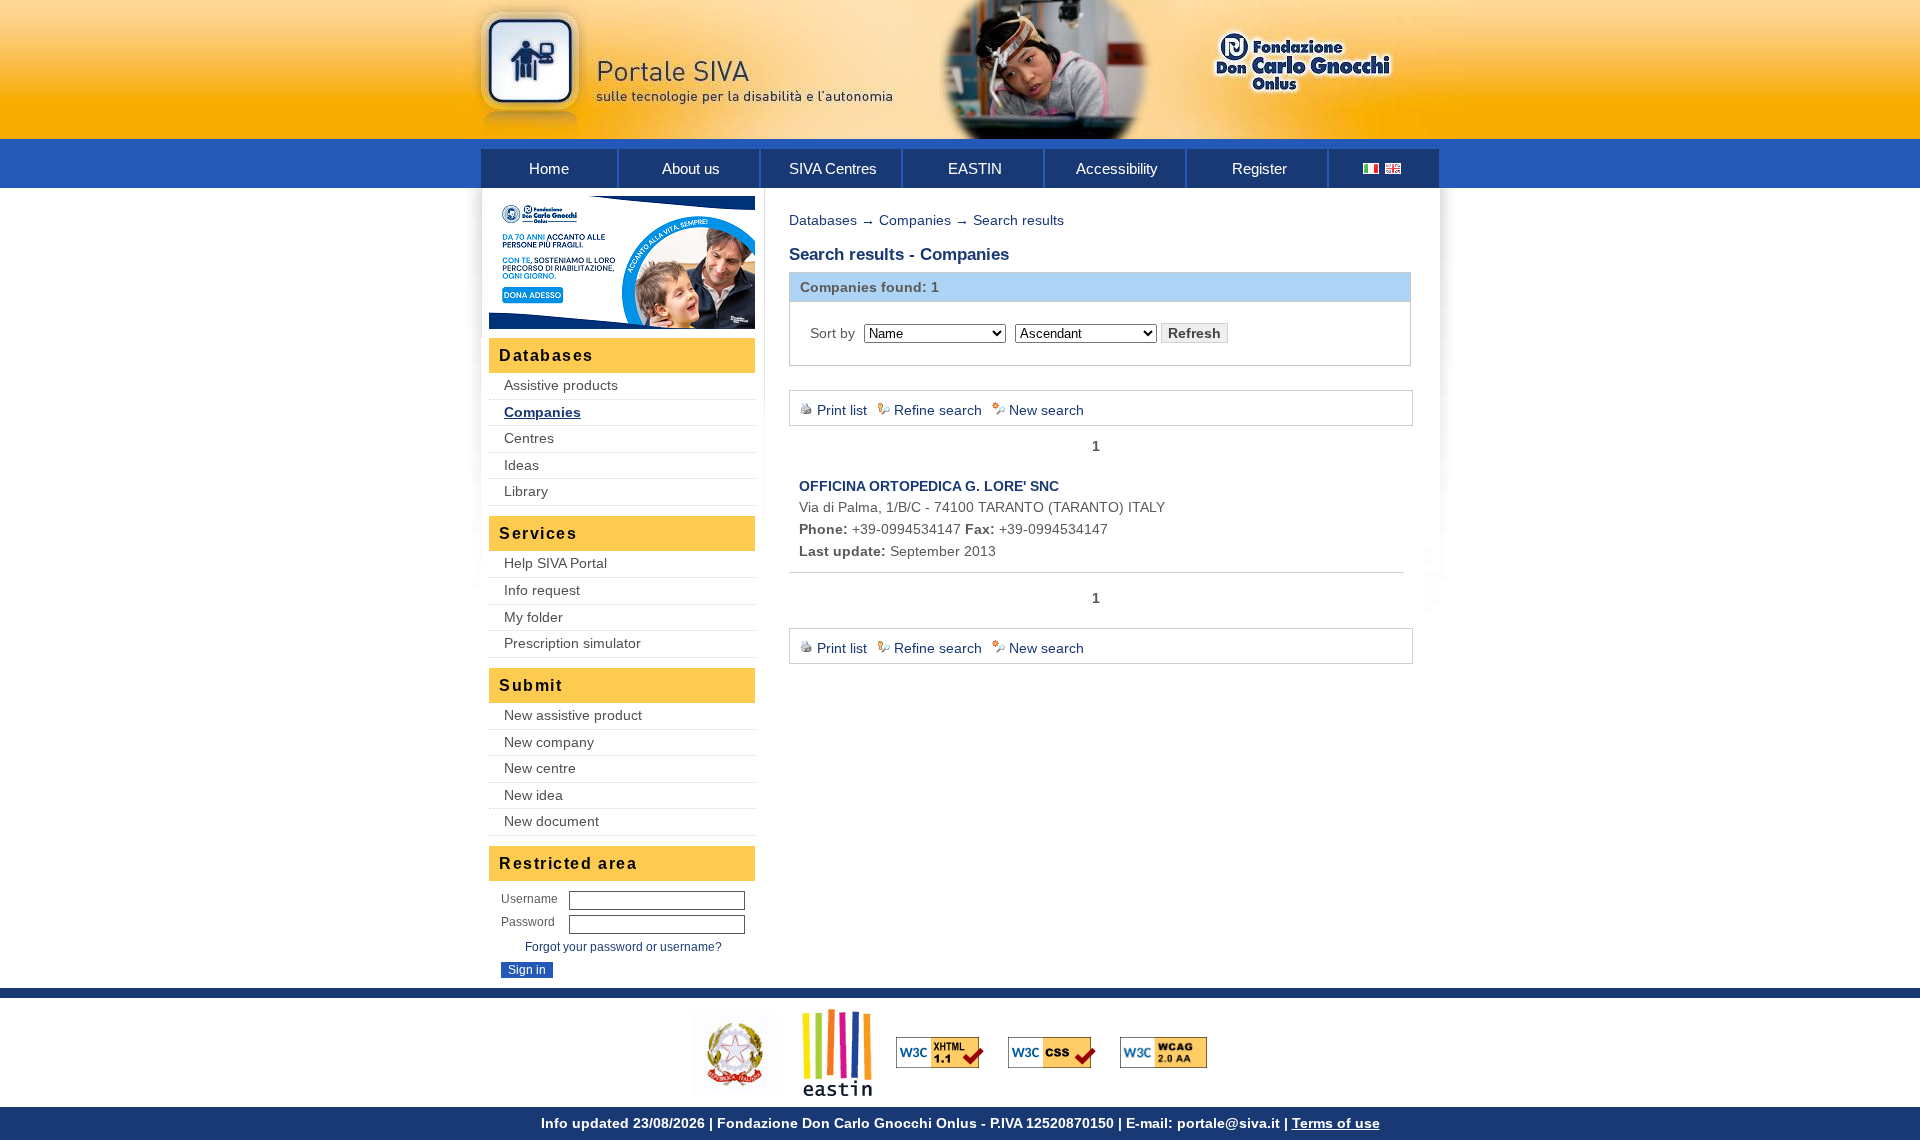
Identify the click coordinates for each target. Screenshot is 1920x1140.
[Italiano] (1372, 168)
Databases (823, 220)
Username (529, 899)
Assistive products (561, 385)
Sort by (832, 333)
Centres (529, 438)
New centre (540, 768)
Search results (1018, 220)
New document (551, 821)
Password (528, 922)
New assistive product (573, 715)
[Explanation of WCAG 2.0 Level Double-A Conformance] (1174, 1051)
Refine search (938, 410)
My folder (533, 617)
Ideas (521, 465)
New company (549, 742)
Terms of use (1336, 1123)
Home (549, 168)
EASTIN (975, 168)
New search (1046, 410)
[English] (1394, 168)
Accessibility (1117, 168)
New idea (533, 795)
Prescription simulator (572, 643)
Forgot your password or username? (623, 947)
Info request (542, 590)
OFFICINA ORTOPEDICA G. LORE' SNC (929, 486)
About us (691, 168)
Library (526, 491)
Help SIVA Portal (555, 563)
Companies (542, 412)
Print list (842, 410)
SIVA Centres (833, 168)
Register (1259, 168)
